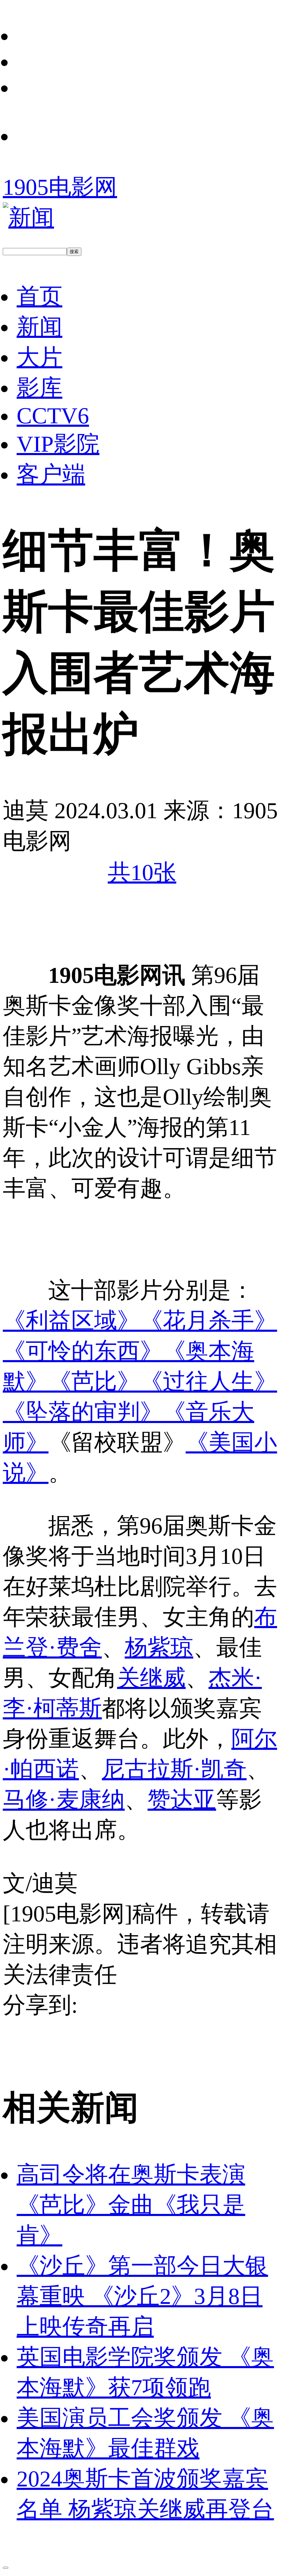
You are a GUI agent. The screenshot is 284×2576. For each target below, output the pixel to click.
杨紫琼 (159, 1647)
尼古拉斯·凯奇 (174, 1769)
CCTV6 (53, 416)
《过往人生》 (208, 1382)
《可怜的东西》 (83, 1351)
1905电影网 (60, 187)
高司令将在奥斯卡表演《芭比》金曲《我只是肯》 (131, 2205)
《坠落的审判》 (83, 1412)
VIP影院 (58, 444)
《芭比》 (94, 1382)
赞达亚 (182, 1800)
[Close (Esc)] (6, 2568)
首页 (39, 296)
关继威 (151, 1678)
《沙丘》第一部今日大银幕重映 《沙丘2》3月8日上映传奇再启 (142, 2296)
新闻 (39, 327)
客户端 (51, 474)
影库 (39, 388)
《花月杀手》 (208, 1321)
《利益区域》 (71, 1321)
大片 (39, 357)
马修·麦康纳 (64, 1800)
